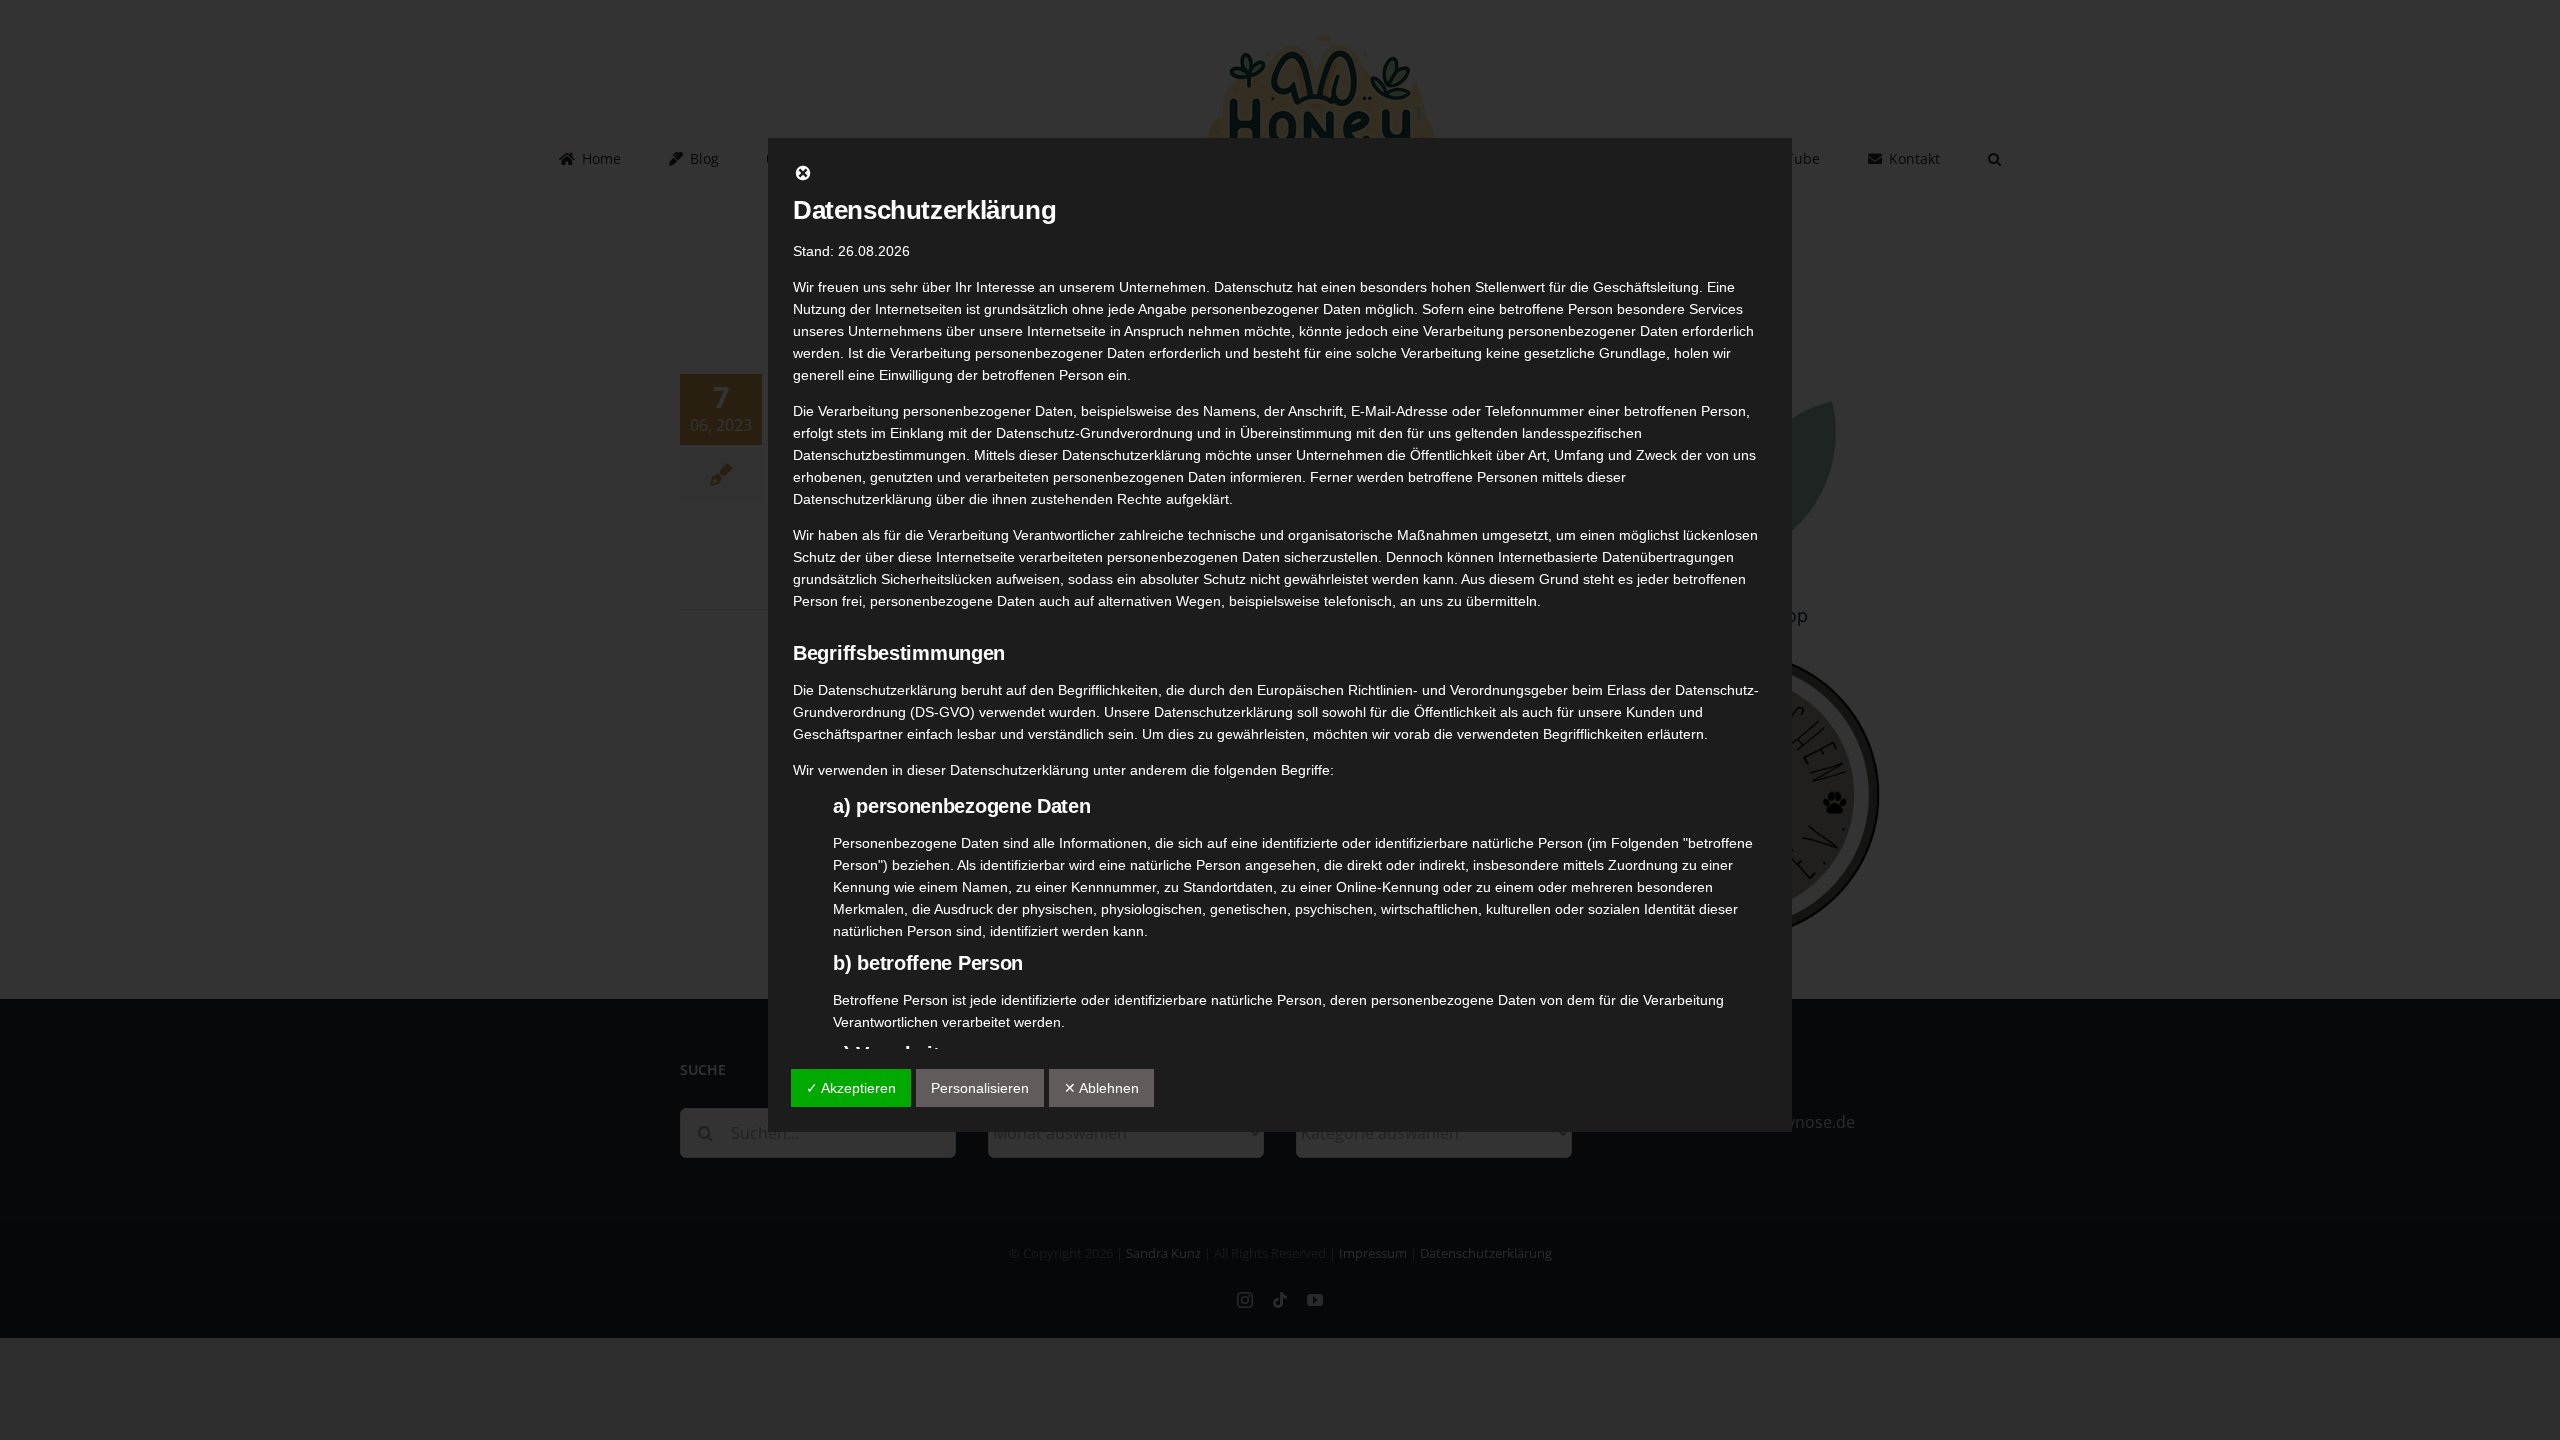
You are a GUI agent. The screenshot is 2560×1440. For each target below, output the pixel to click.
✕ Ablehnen (1101, 1088)
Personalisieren (980, 1088)
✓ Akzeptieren (851, 1088)
